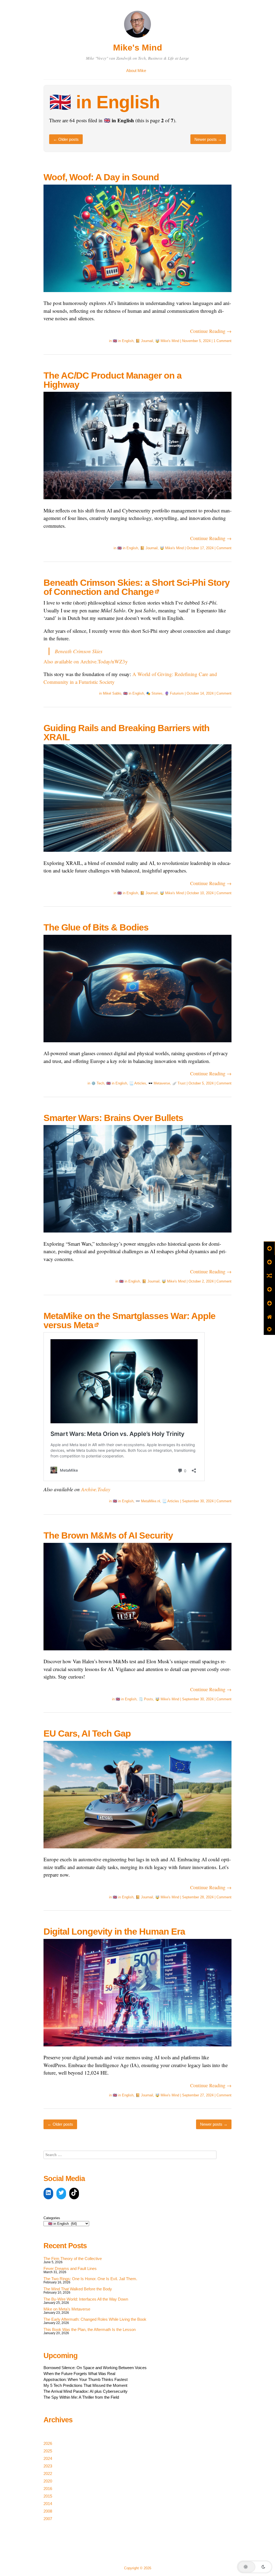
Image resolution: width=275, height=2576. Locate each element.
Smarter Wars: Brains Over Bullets (113, 1118)
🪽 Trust (179, 1083)
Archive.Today (96, 1489)
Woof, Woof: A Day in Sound (101, 177)
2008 (48, 2511)
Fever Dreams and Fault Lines (70, 2268)
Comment (224, 548)
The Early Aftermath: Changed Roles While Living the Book (95, 2319)
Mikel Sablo (112, 693)
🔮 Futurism (174, 693)
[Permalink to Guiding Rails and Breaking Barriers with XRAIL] (137, 855)
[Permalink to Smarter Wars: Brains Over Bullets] (137, 1236)
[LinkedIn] (48, 2194)
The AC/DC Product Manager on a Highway (113, 380)
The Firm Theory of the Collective (73, 2259)
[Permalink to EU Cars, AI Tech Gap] (137, 1852)
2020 (48, 2481)
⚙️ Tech (98, 1083)
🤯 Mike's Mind (167, 341)
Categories (52, 2218)
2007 (48, 2519)
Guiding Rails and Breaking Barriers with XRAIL (126, 732)
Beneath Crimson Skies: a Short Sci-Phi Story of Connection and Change (137, 587)
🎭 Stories (154, 693)
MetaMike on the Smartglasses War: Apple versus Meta (129, 1320)
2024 (48, 2458)
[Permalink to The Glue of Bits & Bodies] (137, 1046)
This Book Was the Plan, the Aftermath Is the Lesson (90, 2329)
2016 (48, 2489)
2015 (48, 2496)
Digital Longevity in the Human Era (114, 1931)
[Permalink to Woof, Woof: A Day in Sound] (137, 295)
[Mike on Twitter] (61, 2194)
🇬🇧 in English (123, 341)
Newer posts (208, 139)
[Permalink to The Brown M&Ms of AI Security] (137, 1654)
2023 (48, 2466)
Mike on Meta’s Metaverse (67, 2309)
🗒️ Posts (146, 1699)
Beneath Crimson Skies (79, 651)
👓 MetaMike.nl (148, 1501)
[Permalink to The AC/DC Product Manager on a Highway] (137, 503)
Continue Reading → (211, 331)
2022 (48, 2473)
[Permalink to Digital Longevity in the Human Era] (137, 2050)
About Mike (136, 71)
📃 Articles (138, 1083)
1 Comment (222, 341)
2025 (48, 2451)
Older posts (66, 139)
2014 (48, 2504)
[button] (255, 2567)
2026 (48, 2443)
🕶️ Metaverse (159, 1083)
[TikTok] (74, 2194)
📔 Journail (144, 341)
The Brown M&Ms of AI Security (108, 1535)
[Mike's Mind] (137, 38)
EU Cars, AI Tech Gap (87, 1733)
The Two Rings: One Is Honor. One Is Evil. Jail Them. (90, 2279)
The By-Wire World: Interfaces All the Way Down (86, 2299)
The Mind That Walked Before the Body (78, 2289)
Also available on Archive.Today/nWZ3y (86, 661)
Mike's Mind (138, 48)
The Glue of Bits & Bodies (96, 927)
